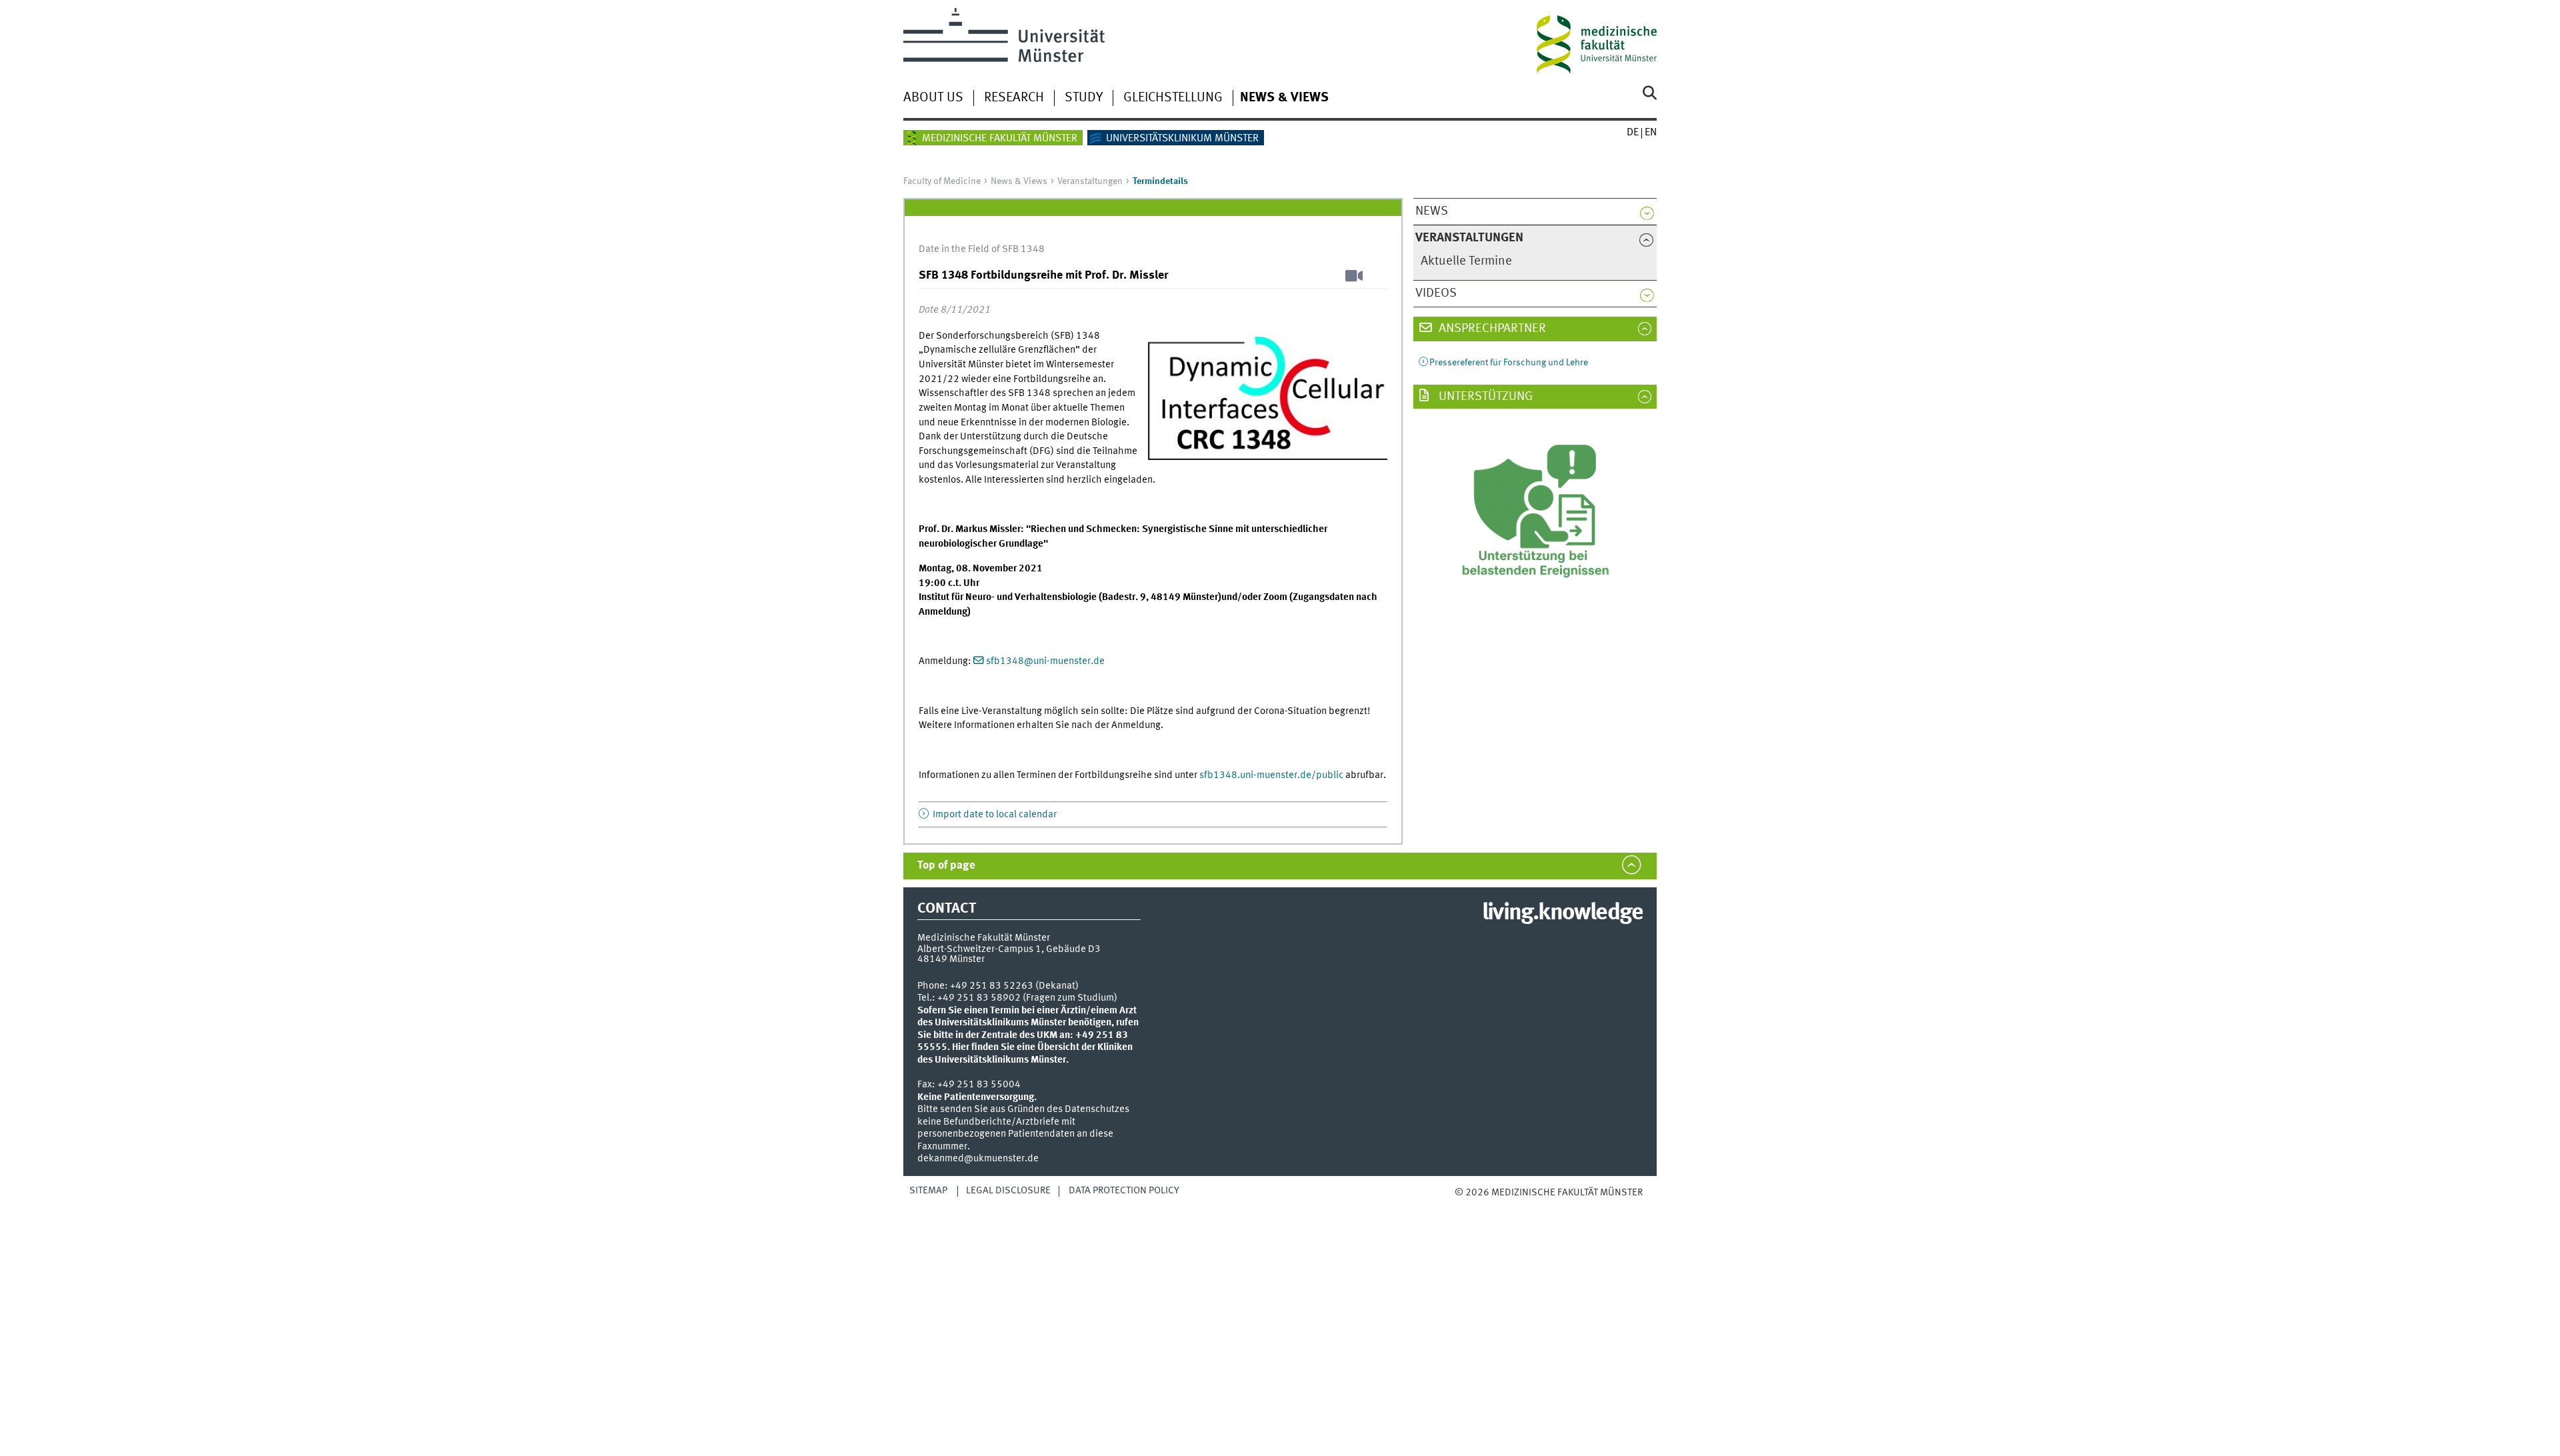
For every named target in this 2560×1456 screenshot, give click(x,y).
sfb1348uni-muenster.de (1045, 661)
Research (1014, 98)
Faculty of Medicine (942, 181)
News (1432, 211)
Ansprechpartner (1491, 329)
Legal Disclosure (1008, 1191)
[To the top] (1468, 1206)
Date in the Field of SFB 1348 (982, 249)
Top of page (946, 866)
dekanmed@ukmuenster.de (978, 1159)
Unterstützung (1484, 397)
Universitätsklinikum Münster (1182, 139)
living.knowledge (1562, 913)
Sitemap (928, 1191)
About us (933, 98)
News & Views (1284, 98)
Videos (1436, 293)
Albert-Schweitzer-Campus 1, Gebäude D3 (1009, 949)
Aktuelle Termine (1466, 261)
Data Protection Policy (1124, 1191)
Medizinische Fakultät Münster (1000, 139)
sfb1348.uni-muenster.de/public (1271, 775)
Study (1084, 98)
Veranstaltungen (1090, 181)
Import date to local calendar (994, 815)
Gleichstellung (1173, 98)
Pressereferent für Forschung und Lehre (1509, 363)
